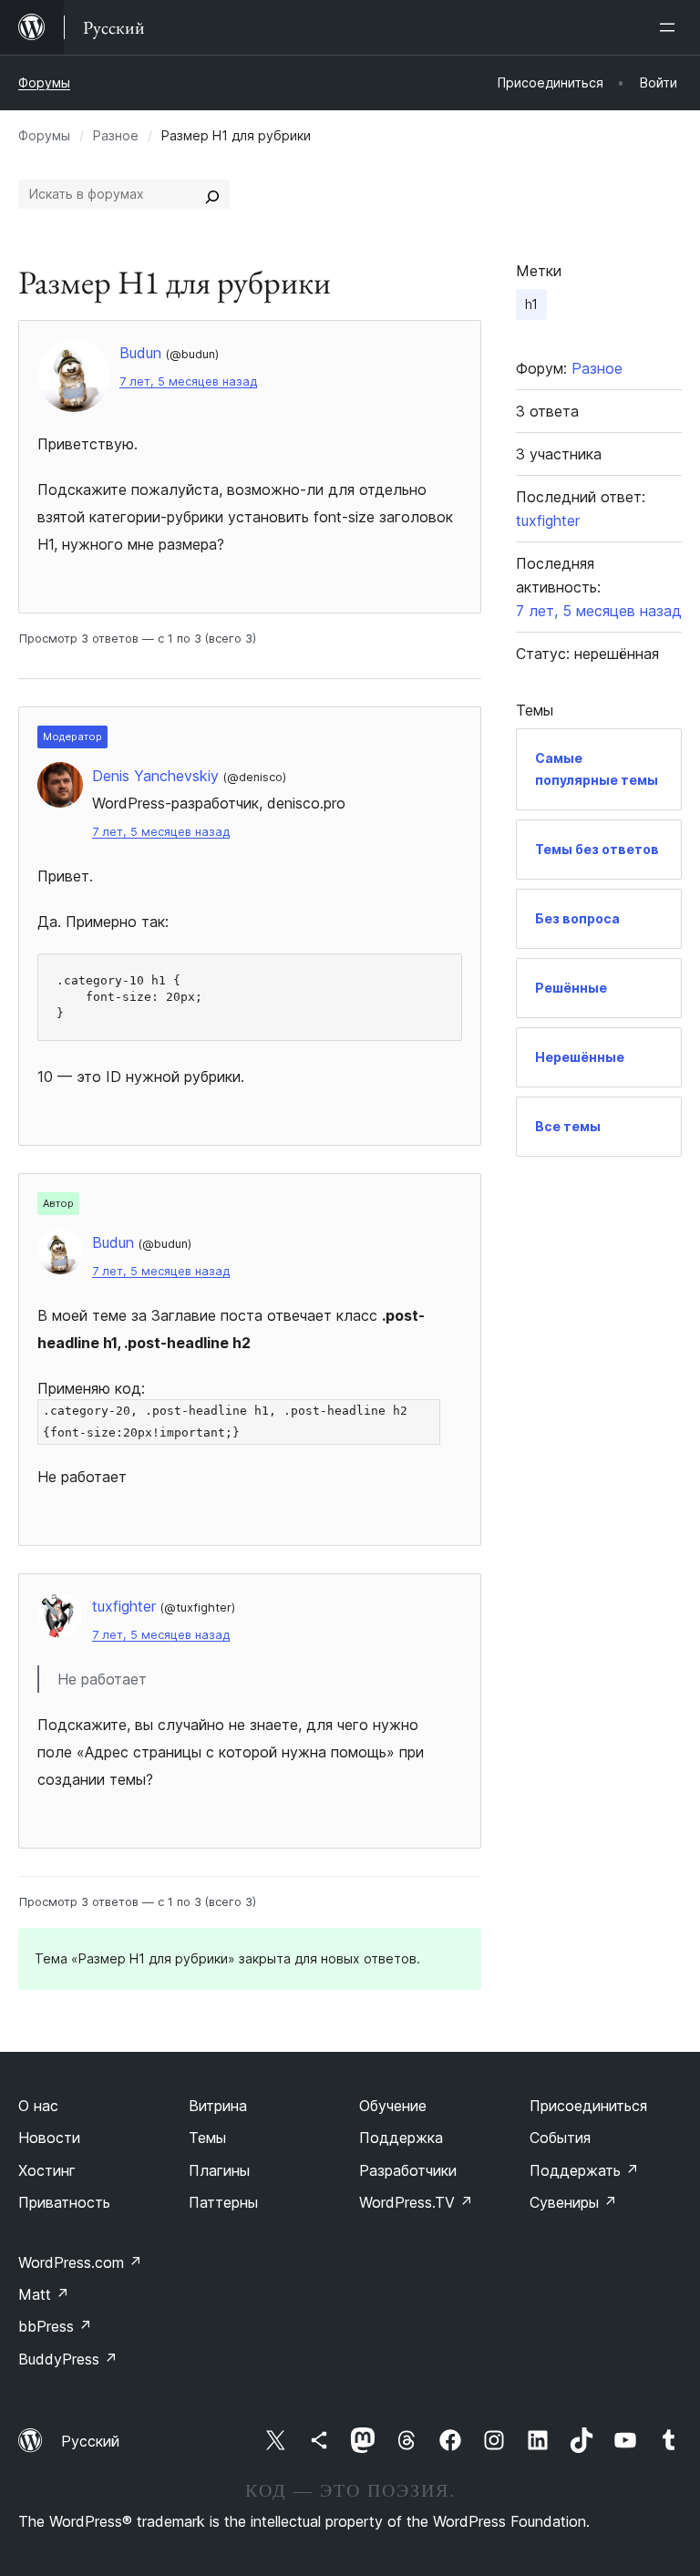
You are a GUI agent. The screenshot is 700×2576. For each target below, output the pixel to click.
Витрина (218, 2106)
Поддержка (401, 2138)
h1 (531, 304)
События (560, 2138)
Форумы (44, 82)
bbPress (55, 2326)
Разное (116, 135)
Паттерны (223, 2202)
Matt (44, 2294)
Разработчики (408, 2170)
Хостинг (47, 2170)
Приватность (64, 2202)
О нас (38, 2106)
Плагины (219, 2170)
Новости (49, 2138)
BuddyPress (68, 2359)
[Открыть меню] (671, 27)
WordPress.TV (416, 2202)
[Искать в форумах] (212, 194)
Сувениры (573, 2202)
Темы (207, 2138)
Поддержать (584, 2170)
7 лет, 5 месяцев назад (188, 381)
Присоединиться (588, 2106)
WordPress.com (80, 2262)
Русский (90, 2441)
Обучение (393, 2106)
